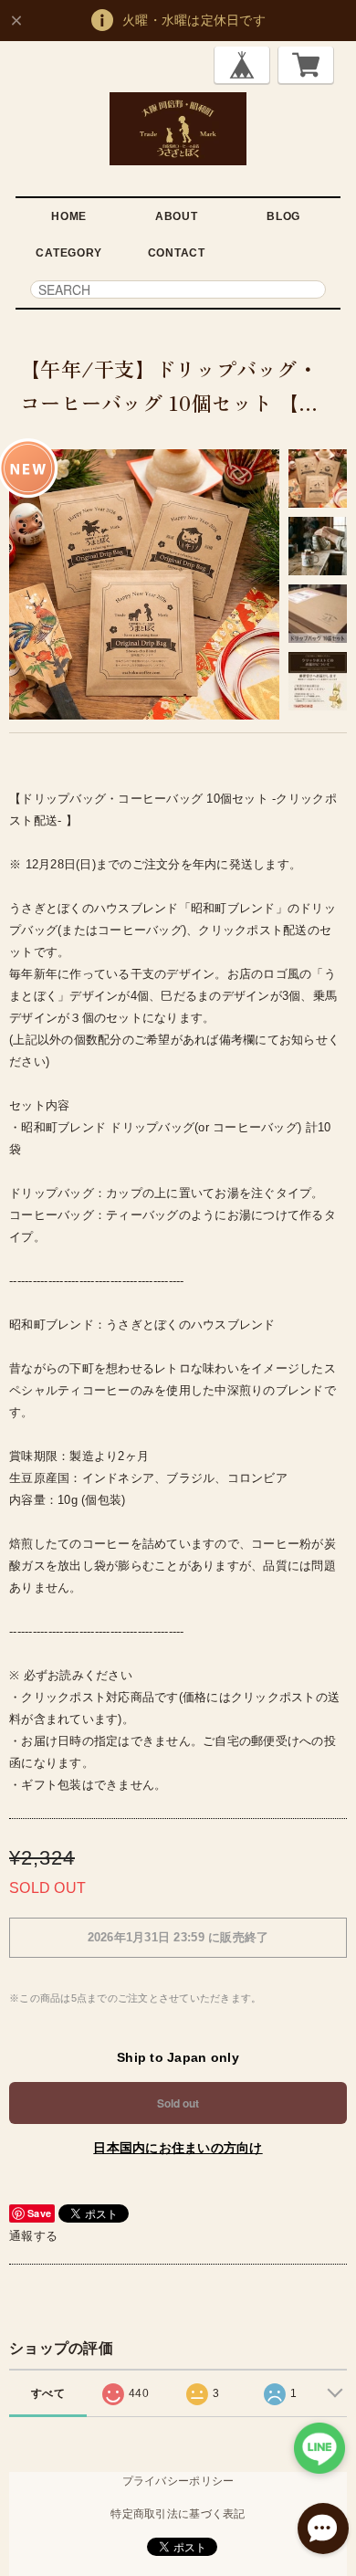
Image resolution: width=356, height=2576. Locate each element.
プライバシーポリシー (178, 2481)
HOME (69, 216)
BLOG (283, 216)
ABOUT (177, 216)
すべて (48, 2393)
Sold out (178, 2103)
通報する (33, 2236)
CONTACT (177, 253)
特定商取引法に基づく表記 (178, 2514)
